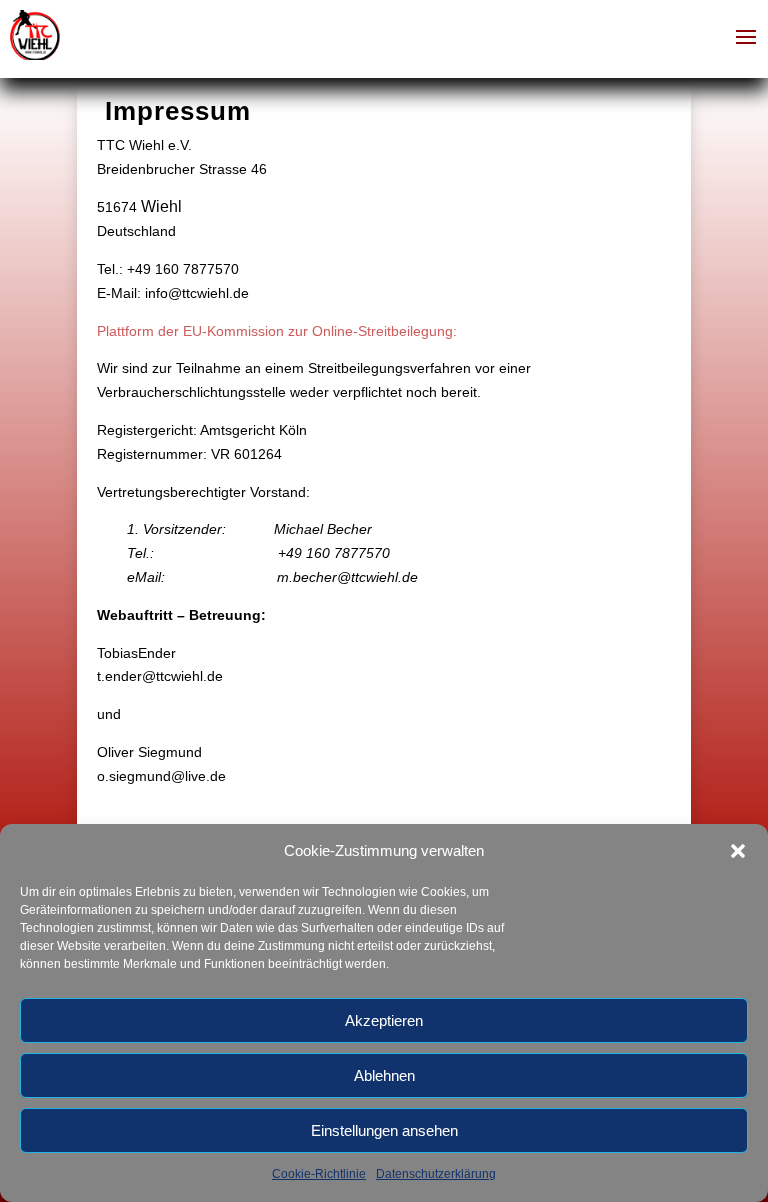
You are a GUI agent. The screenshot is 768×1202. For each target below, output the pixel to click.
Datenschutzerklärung (436, 1174)
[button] (738, 851)
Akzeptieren (384, 1020)
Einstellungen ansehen (384, 1130)
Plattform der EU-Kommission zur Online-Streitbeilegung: (277, 331)
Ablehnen (384, 1075)
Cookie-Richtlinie (319, 1174)
